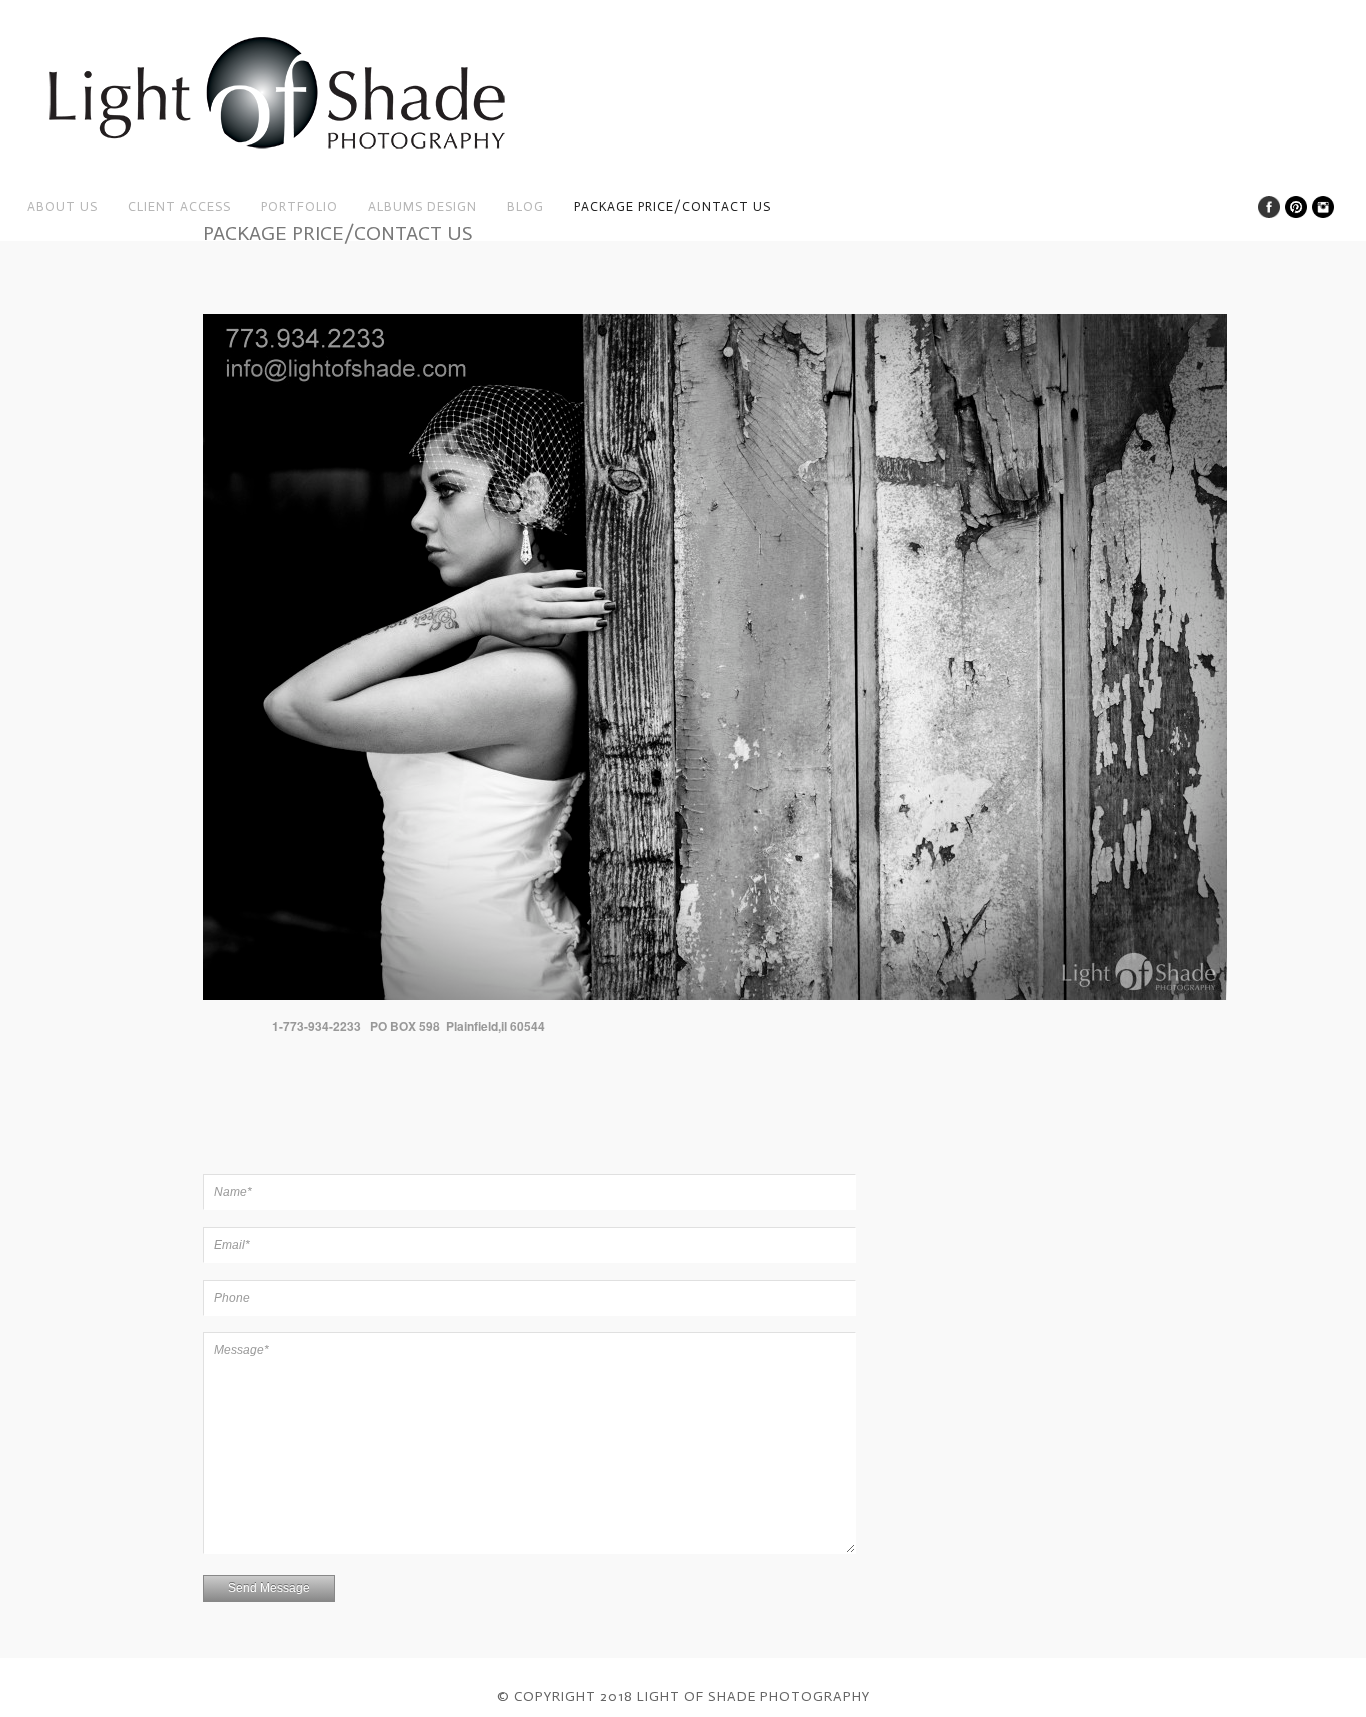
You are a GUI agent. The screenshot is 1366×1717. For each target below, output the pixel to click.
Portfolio (299, 206)
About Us (62, 206)
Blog (525, 206)
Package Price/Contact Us (672, 206)
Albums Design (422, 206)
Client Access (179, 206)
